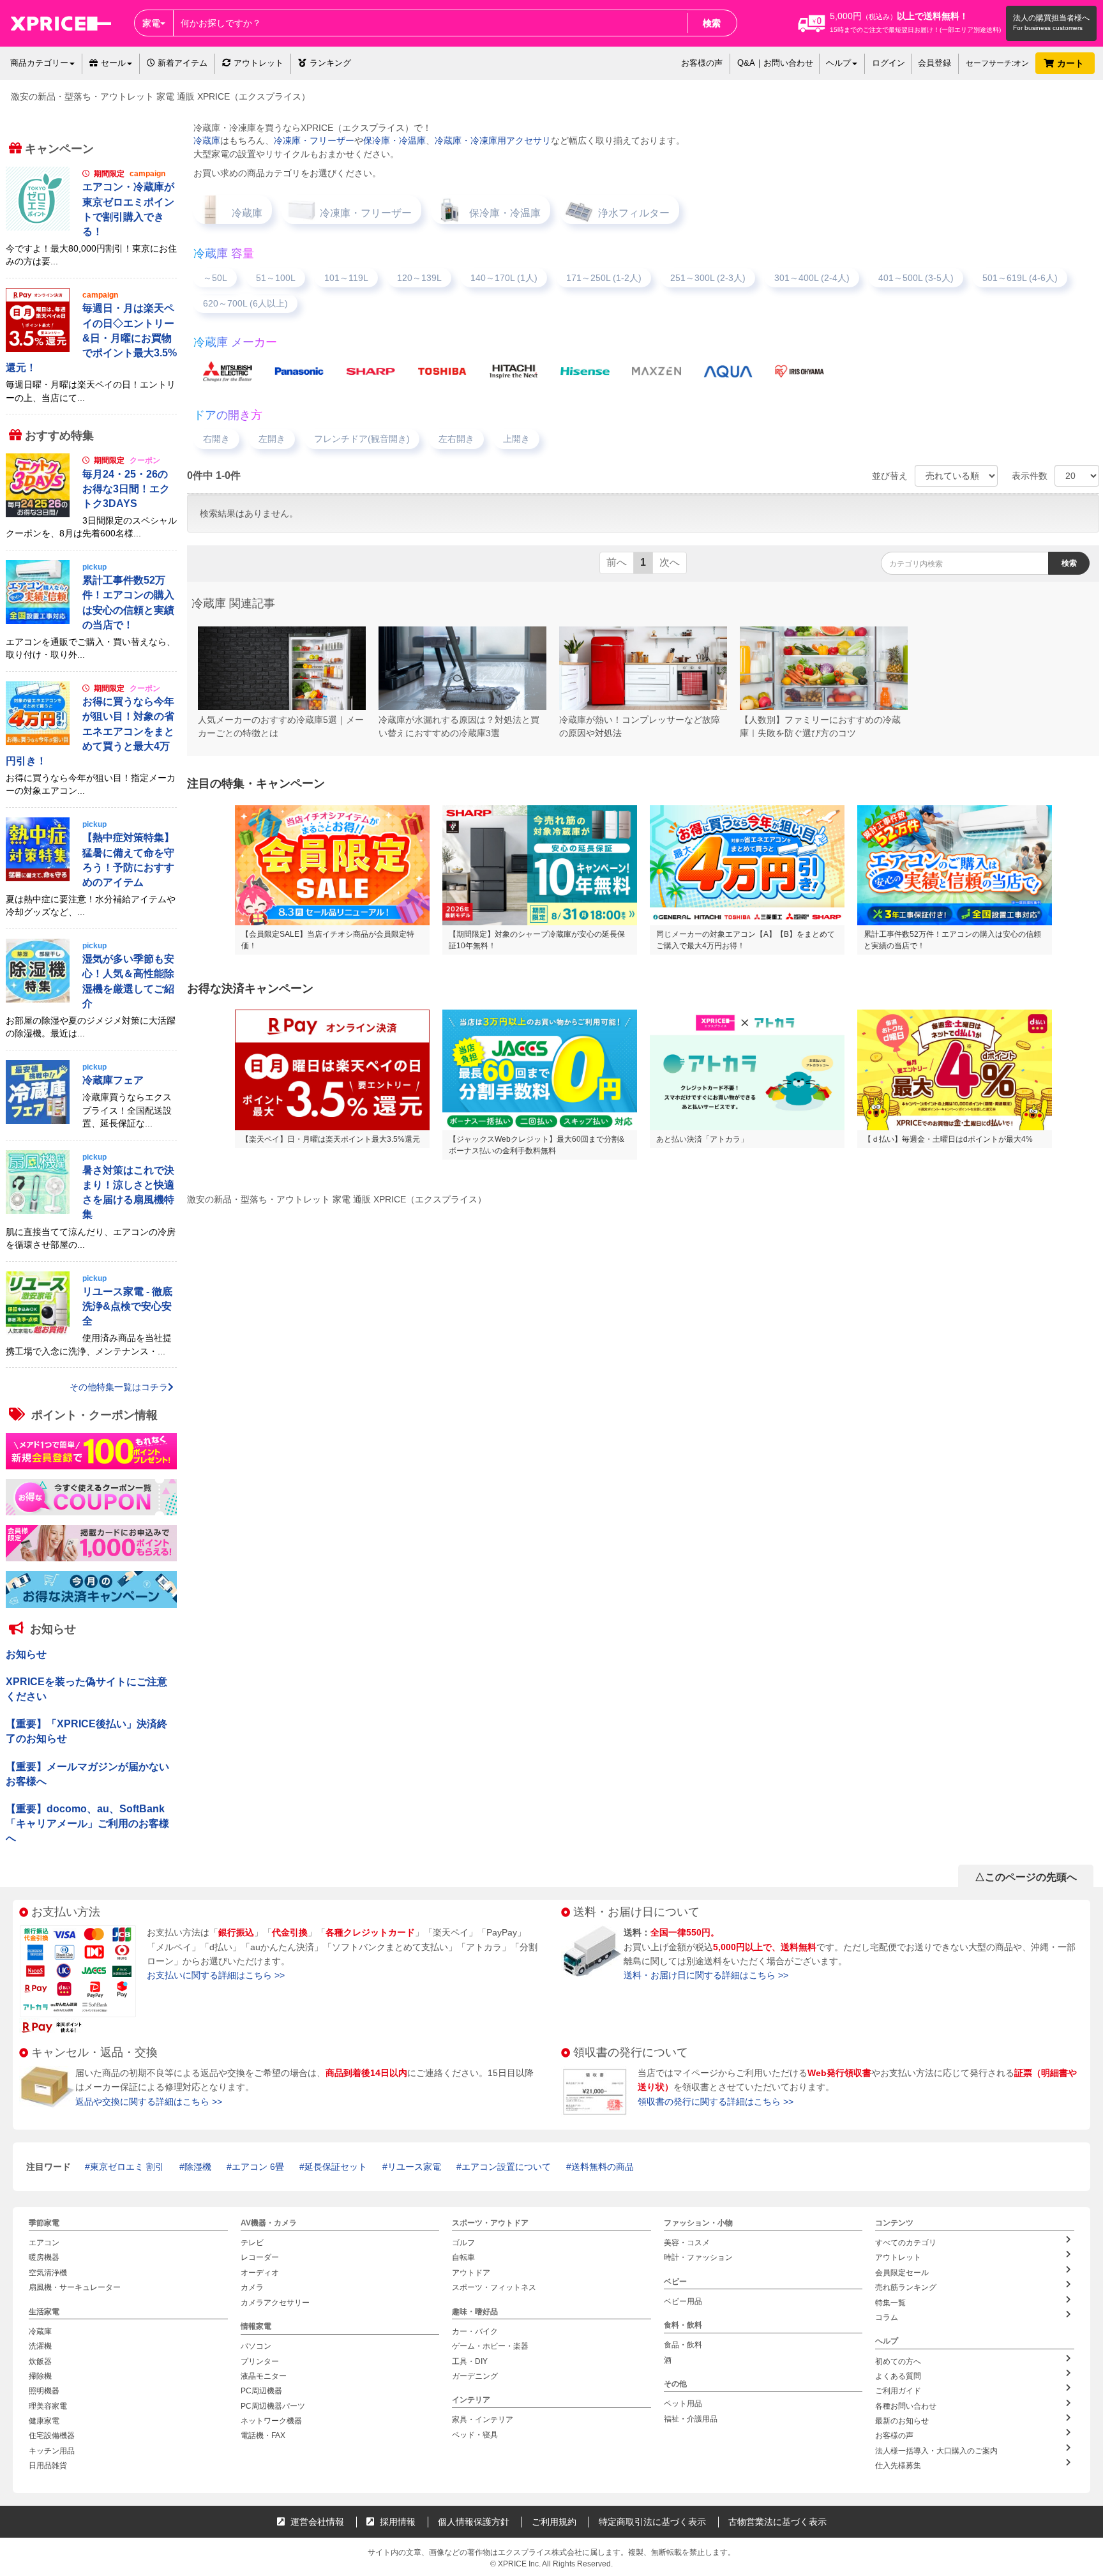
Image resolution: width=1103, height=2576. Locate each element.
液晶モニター (264, 2376)
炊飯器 (40, 2361)
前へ (617, 562)
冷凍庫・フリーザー (314, 140)
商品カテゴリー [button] (39, 63)
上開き (516, 439)
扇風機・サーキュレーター (75, 2288)
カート (1072, 63)
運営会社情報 (316, 2522)
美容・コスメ (687, 2243)
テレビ (252, 2243)
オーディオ (260, 2273)
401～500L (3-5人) (916, 278)
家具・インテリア (483, 2420)
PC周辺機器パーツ (273, 2406)
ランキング (330, 63)
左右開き (456, 439)
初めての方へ (898, 2361)
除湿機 (198, 2167)
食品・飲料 (683, 2345)
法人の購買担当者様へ (1051, 18)
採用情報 (396, 2522)
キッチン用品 (52, 2451)
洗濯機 (40, 2347)
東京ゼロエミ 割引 (127, 2167)
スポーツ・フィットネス (494, 2288)
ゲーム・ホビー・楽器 (490, 2347)
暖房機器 (44, 2258)
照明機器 (44, 2391)
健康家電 (44, 2421)
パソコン (256, 2347)
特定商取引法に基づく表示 (652, 2522)
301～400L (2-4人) (812, 278)
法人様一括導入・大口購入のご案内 (936, 2451)
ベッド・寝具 (475, 2435)
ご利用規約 (554, 2522)
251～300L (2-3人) (708, 278)
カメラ (252, 2288)
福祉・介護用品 (691, 2419)
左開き (272, 439)
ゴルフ (463, 2243)
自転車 (463, 2258)
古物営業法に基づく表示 (777, 2522)
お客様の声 (702, 63)
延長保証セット (336, 2167)
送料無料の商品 (603, 2167)
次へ (670, 562)
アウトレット (259, 63)
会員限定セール (902, 2273)
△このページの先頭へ (1026, 1877)
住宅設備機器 (52, 2436)
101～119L (346, 278)
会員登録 (934, 63)
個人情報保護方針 (474, 2522)
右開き (216, 439)
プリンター (260, 2361)
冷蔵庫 (207, 140)
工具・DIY (470, 2361)
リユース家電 (414, 2167)
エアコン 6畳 (258, 2167)
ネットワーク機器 (271, 2421)
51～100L (276, 278)
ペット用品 (683, 2404)
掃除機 (40, 2376)
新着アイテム (181, 63)
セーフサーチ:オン (997, 63)
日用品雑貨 (48, 2466)
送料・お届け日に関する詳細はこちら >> (706, 1975)
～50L (215, 278)
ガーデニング (475, 2376)
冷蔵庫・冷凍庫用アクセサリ (493, 140)
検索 (712, 23)
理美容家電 (48, 2406)
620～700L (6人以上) (245, 303)
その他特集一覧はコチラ (119, 1387)
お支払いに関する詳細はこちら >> (216, 1975)
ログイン (889, 63)
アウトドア (471, 2273)
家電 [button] (151, 23)
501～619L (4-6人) (1020, 278)
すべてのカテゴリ (906, 2243)
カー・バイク (475, 2331)
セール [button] (113, 63)
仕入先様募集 (898, 2466)
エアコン (44, 2243)
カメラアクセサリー (275, 2303)
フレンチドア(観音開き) (362, 439)
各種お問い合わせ (906, 2406)
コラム (887, 2317)
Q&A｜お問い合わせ (775, 63)
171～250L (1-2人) (604, 278)
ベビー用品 (683, 2301)
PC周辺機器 (261, 2391)
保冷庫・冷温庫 (394, 140)
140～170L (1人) (504, 278)
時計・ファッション (698, 2258)
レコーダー (260, 2258)
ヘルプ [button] (838, 63)
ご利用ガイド (898, 2391)
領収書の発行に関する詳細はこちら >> (716, 2102)
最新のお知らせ (902, 2421)
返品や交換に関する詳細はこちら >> (149, 2102)
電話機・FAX (263, 2436)
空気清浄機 (48, 2273)
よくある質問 (898, 2376)
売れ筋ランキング (906, 2288)
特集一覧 (890, 2303)
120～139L (419, 278)
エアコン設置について (506, 2167)
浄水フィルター (634, 213)
